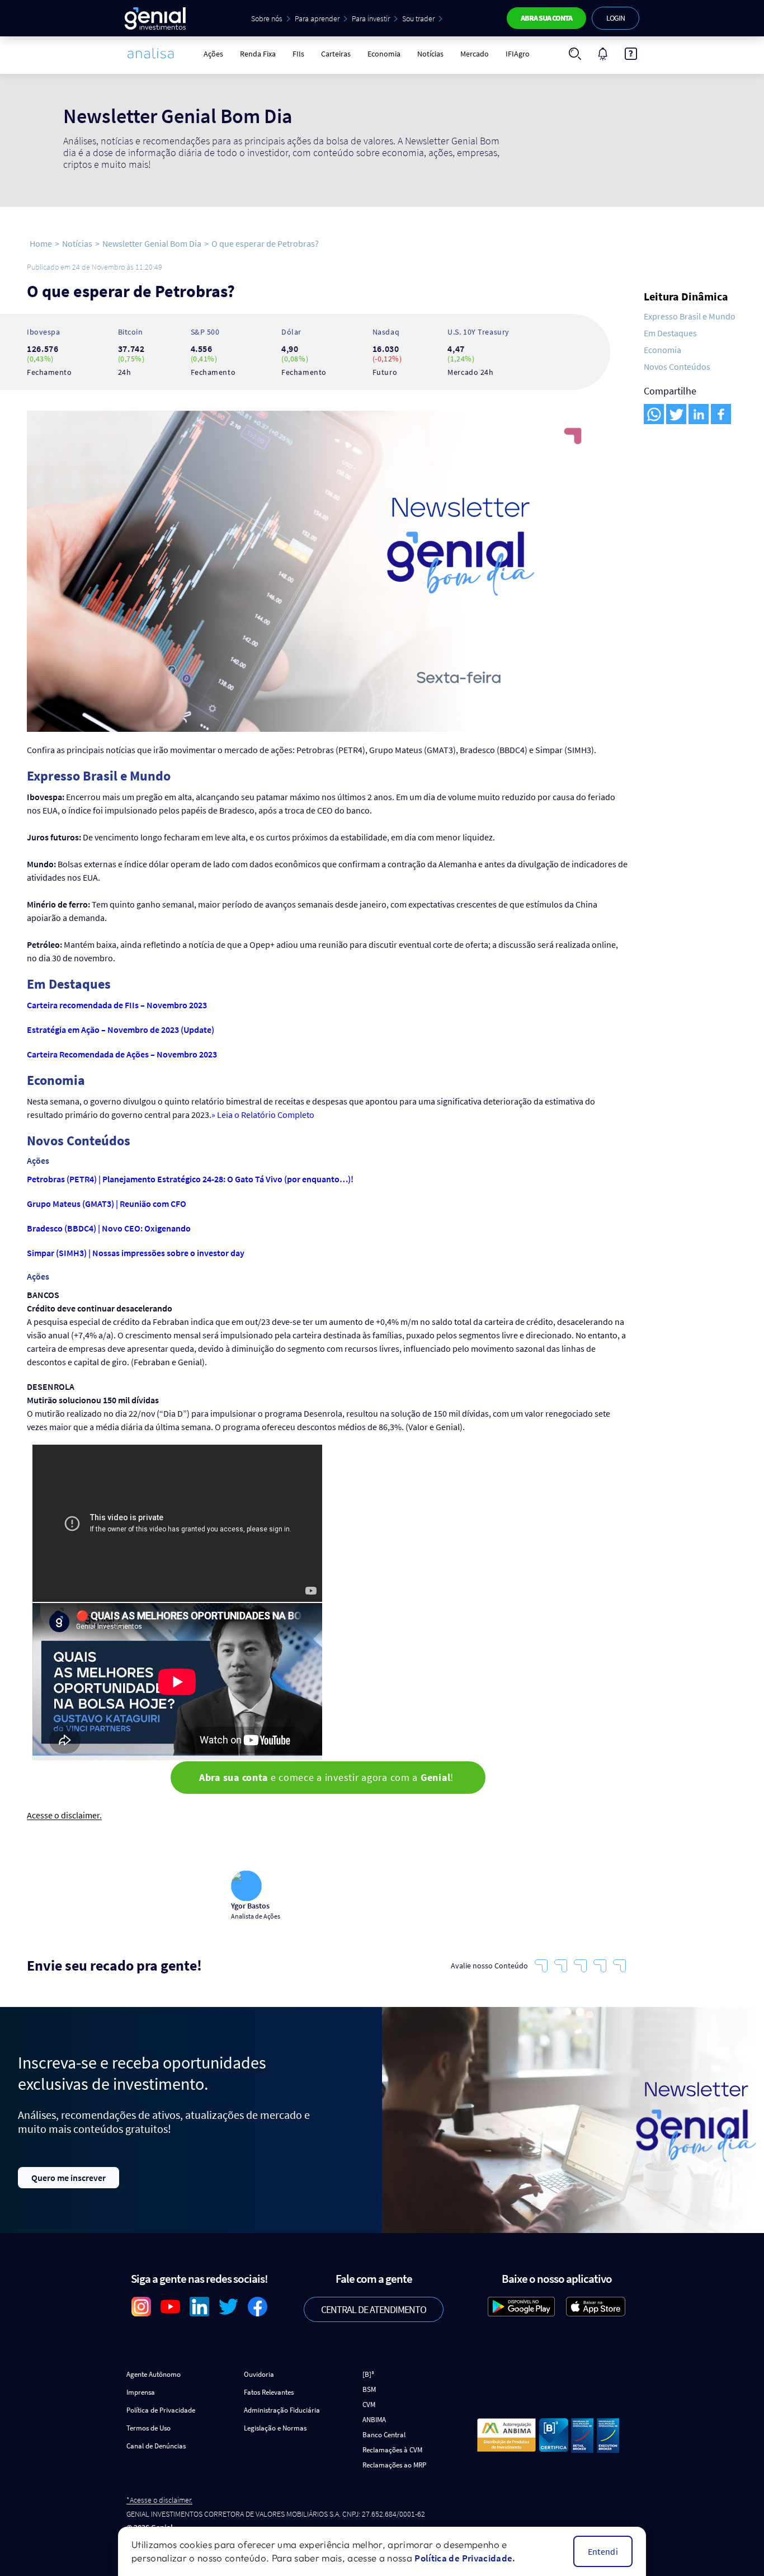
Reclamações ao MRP (394, 2465)
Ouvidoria (259, 2374)
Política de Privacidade (161, 2410)
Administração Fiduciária (282, 2410)
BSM (369, 2389)
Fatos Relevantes (269, 2392)
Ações (213, 54)
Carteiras (336, 54)
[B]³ (368, 2374)
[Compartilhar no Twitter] (676, 414)
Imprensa (141, 2392)
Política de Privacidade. (465, 2558)
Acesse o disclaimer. (64, 1815)
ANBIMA (374, 2420)
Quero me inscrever (69, 2178)
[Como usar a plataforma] (631, 54)
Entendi (603, 2551)
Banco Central (384, 2435)
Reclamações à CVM (392, 2450)
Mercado (475, 54)
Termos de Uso (148, 2428)
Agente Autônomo (154, 2374)
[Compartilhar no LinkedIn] (699, 414)
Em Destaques (670, 333)
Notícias (430, 54)
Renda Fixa (258, 54)
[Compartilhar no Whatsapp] (654, 414)
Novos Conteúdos (677, 366)
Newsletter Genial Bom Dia (152, 243)
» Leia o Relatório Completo (263, 1115)
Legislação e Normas (275, 2428)
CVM (369, 2405)
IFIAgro (518, 54)
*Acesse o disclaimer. (159, 2500)
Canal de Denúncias (156, 2446)
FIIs (298, 54)
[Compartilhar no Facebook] (721, 414)
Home (41, 243)
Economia (384, 54)
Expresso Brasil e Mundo (690, 316)
